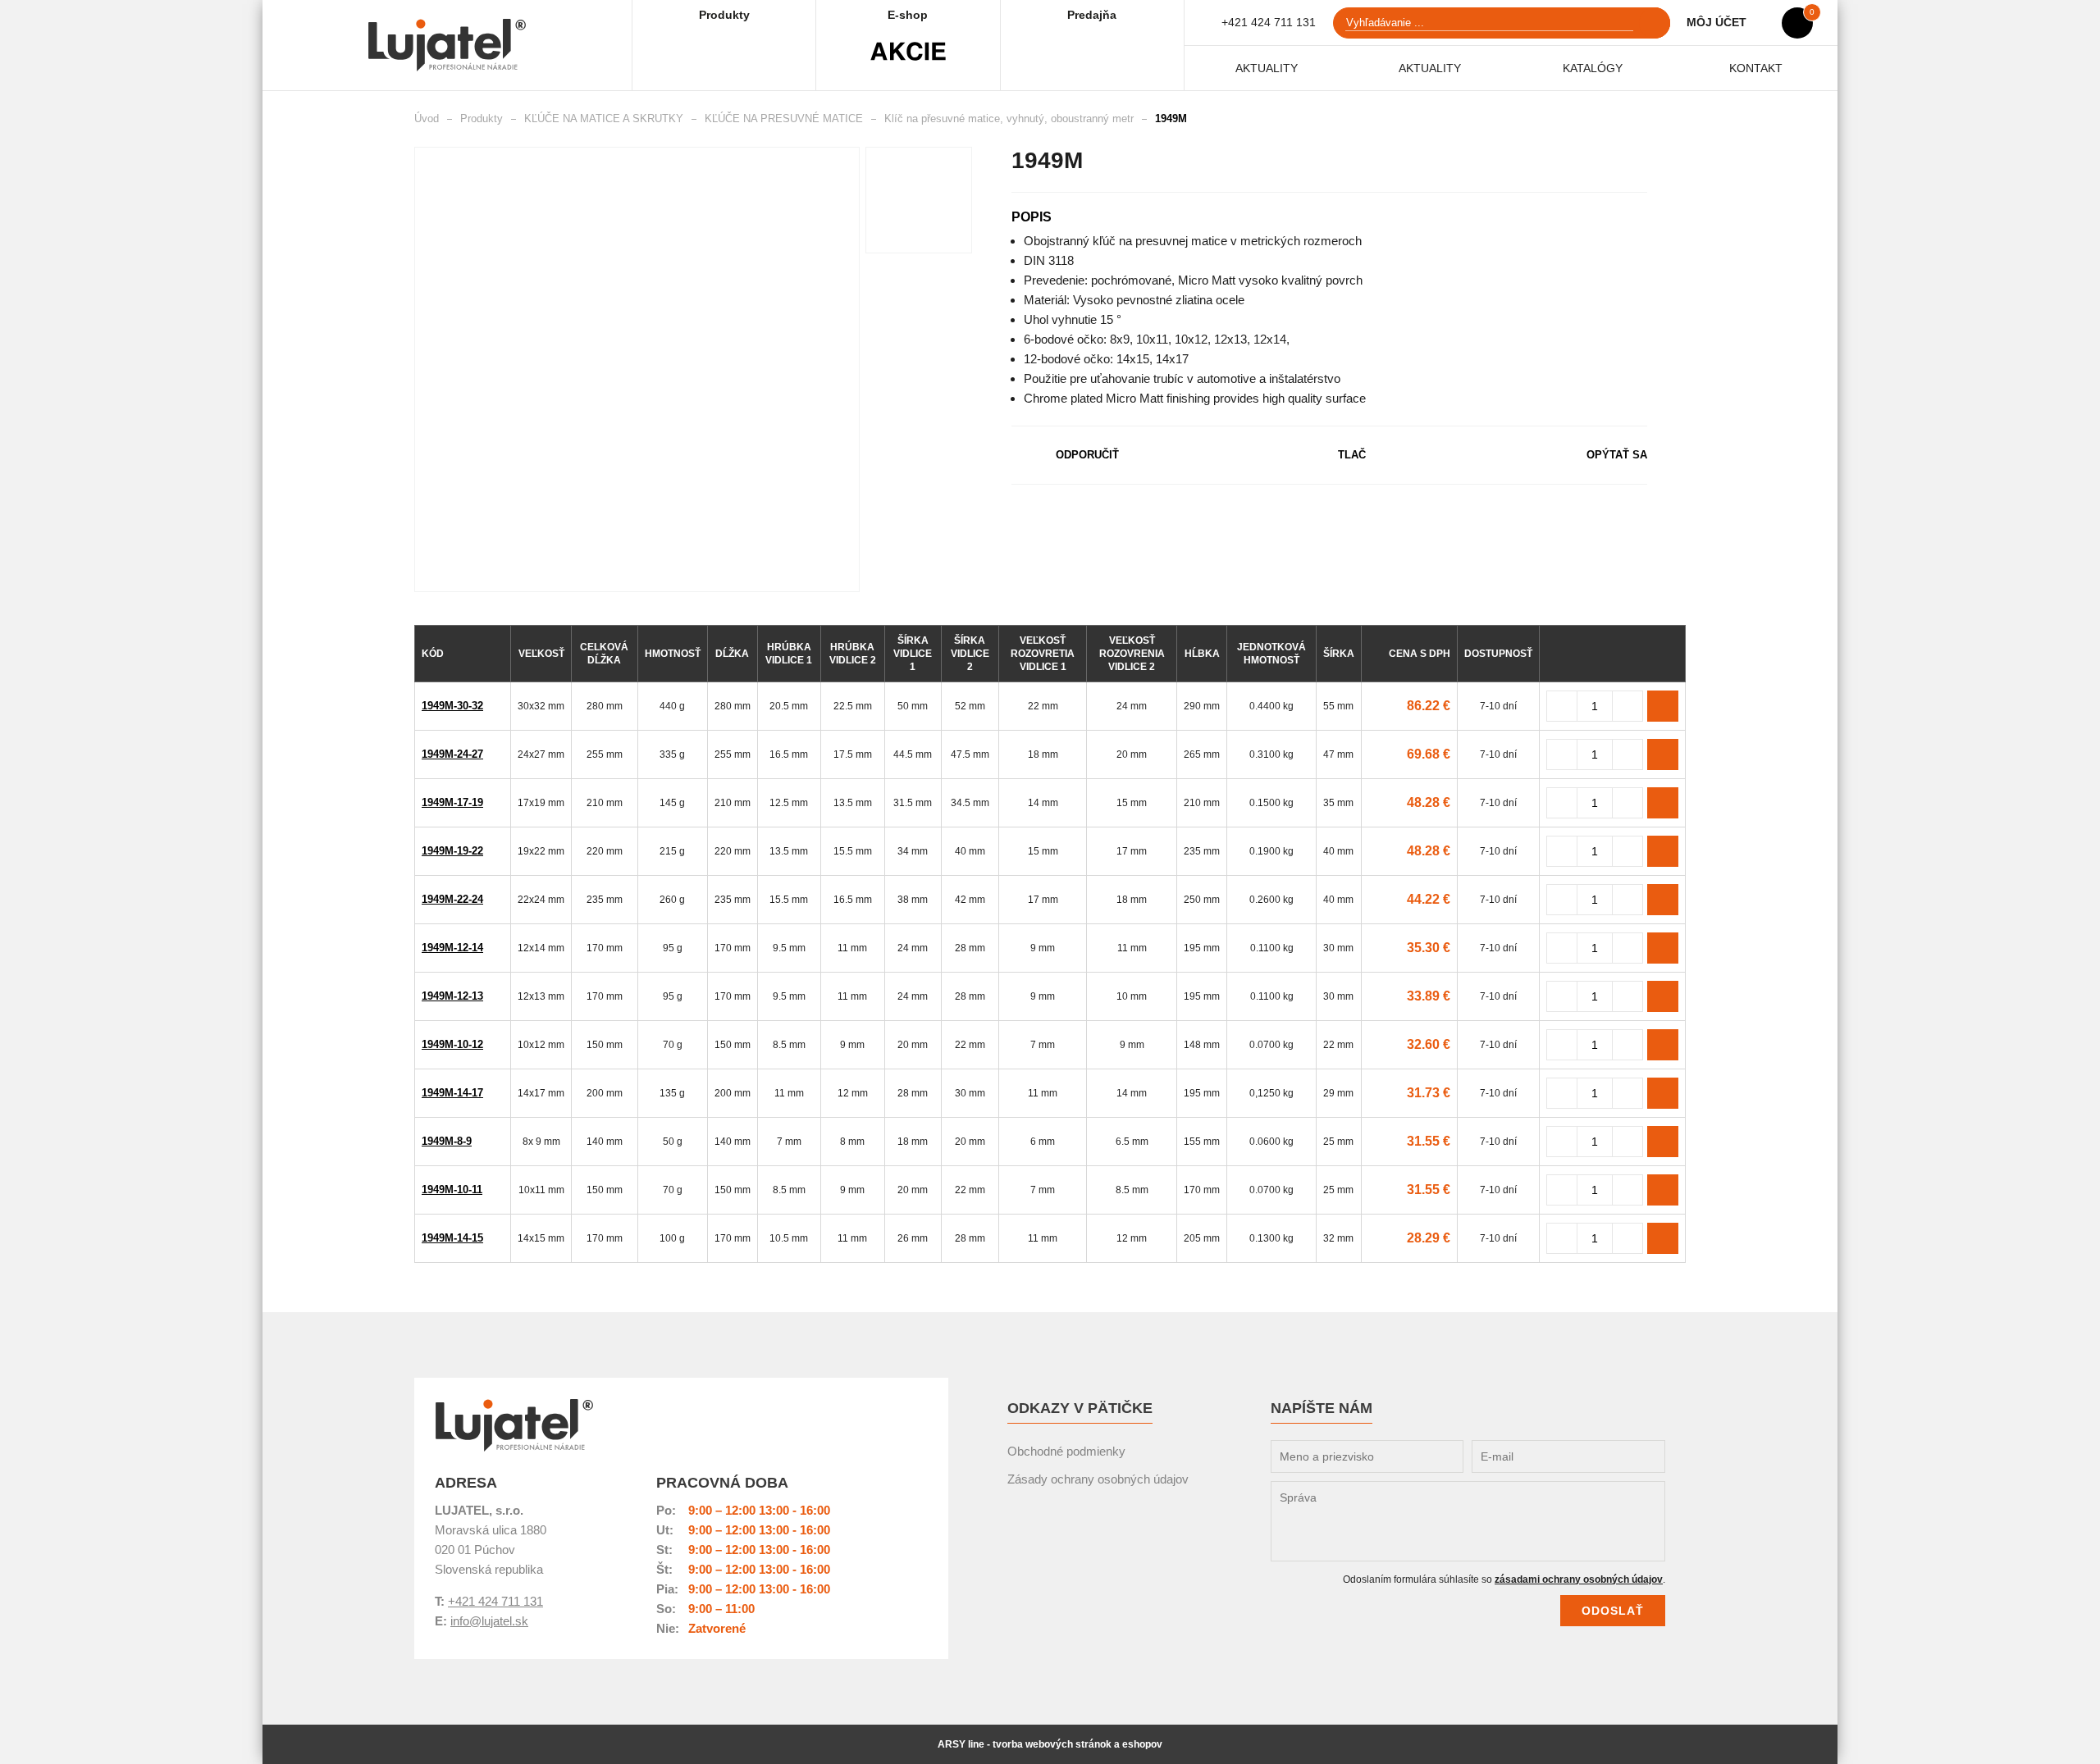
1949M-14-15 (452, 1238)
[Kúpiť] (1663, 706)
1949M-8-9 (447, 1141)
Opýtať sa (1617, 455)
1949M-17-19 (452, 802)
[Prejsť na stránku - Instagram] (1631, 1431)
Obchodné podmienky (1066, 1451)
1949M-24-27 (452, 754)
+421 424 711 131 (1269, 22)
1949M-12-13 (452, 996)
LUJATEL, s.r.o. (514, 1425)
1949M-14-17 (452, 1093)
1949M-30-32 (452, 706)
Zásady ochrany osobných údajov (1098, 1479)
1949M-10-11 (452, 1190)
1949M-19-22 (452, 851)
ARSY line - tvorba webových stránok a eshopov (1050, 1744)
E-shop (908, 15)
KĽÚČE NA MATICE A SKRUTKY (604, 119)
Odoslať (1613, 1611)
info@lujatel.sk (489, 1621)
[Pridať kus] (1627, 706)
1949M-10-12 (452, 1044)
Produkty (724, 15)
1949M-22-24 (452, 899)
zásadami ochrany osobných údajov (1579, 1579)
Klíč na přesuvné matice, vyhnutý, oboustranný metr (1009, 119)
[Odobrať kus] (1562, 706)
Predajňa (1092, 15)
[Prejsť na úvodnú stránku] (447, 45)
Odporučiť (1087, 455)
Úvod (427, 119)
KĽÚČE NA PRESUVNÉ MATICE (784, 119)
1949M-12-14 (452, 948)
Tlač (1352, 455)
